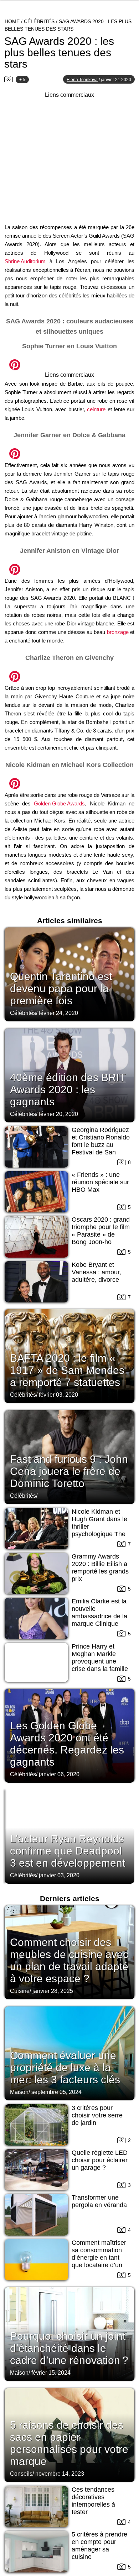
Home (12, 21)
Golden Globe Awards (59, 803)
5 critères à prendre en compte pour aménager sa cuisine (99, 2546)
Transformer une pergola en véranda (99, 2201)
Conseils (21, 2474)
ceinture (96, 409)
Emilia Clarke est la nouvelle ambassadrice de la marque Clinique (99, 1612)
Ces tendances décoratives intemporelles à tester (93, 2501)
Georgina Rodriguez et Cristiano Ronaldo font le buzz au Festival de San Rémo (101, 1145)
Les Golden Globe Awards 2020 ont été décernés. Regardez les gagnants (67, 1744)
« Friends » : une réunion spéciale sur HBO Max (100, 1182)
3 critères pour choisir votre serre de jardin (97, 2115)
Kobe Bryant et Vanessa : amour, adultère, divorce (96, 1272)
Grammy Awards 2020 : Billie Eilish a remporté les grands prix (100, 1568)
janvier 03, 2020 (59, 1875)
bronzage (118, 632)
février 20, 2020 (58, 1114)
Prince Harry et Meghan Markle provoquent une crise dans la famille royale (100, 1661)
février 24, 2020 (58, 1013)
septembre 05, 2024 (56, 2092)
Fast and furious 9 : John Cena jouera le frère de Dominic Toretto (69, 1471)
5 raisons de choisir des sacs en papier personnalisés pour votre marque (69, 2443)
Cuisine (20, 1991)
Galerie (69, 361)
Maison (19, 2092)
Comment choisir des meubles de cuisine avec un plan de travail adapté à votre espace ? (69, 1960)
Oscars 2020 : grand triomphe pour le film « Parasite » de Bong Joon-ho (101, 1231)
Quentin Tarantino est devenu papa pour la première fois (61, 988)
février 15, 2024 (51, 2373)
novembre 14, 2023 (60, 2474)
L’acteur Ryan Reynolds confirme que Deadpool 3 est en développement (68, 1851)
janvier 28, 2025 (53, 1991)
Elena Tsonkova (82, 80)
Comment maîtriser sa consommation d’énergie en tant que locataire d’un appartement (99, 2258)
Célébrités (39, 21)
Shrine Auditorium (25, 261)
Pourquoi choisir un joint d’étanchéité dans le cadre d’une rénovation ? (69, 2348)
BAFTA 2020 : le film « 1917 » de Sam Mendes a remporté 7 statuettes (67, 1370)
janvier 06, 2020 (59, 1774)
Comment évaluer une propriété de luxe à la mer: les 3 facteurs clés (65, 2067)
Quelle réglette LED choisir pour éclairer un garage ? (100, 2160)
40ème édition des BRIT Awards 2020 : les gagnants (68, 1089)
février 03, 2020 (58, 1395)
